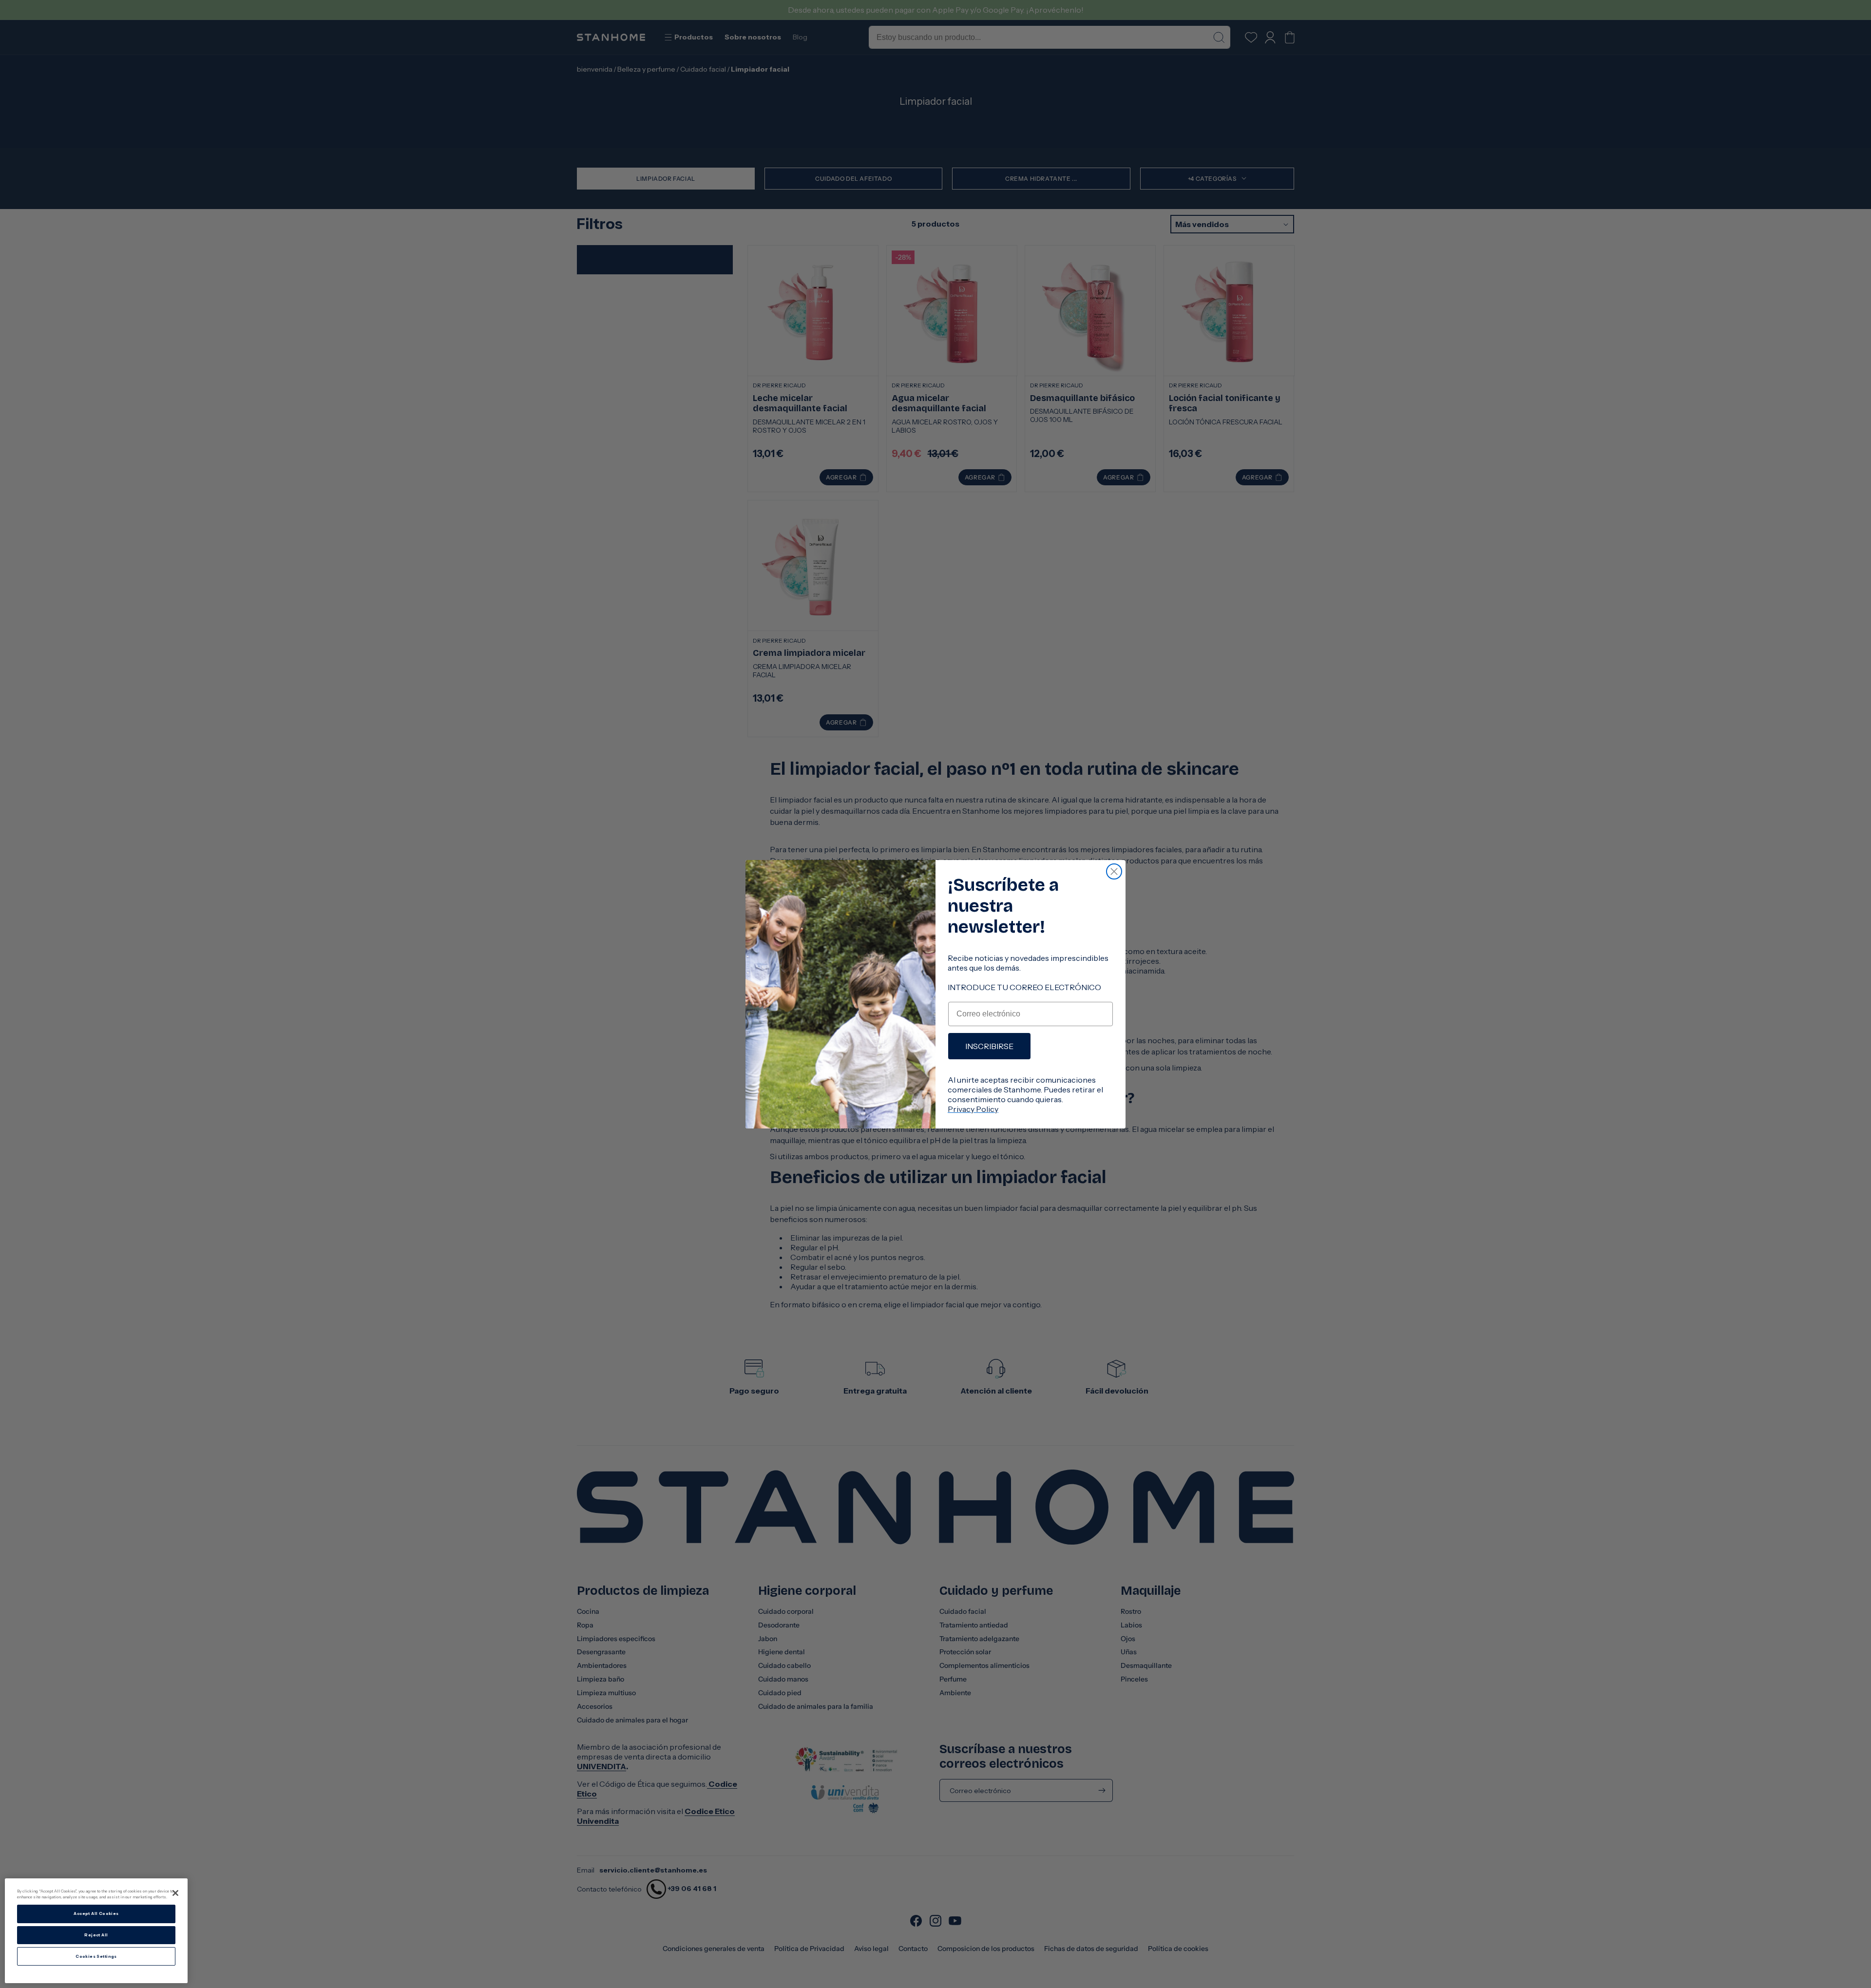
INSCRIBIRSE (989, 1046)
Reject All (96, 1935)
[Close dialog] (1114, 871)
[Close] (175, 1893)
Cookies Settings (96, 1956)
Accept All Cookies (96, 1914)
